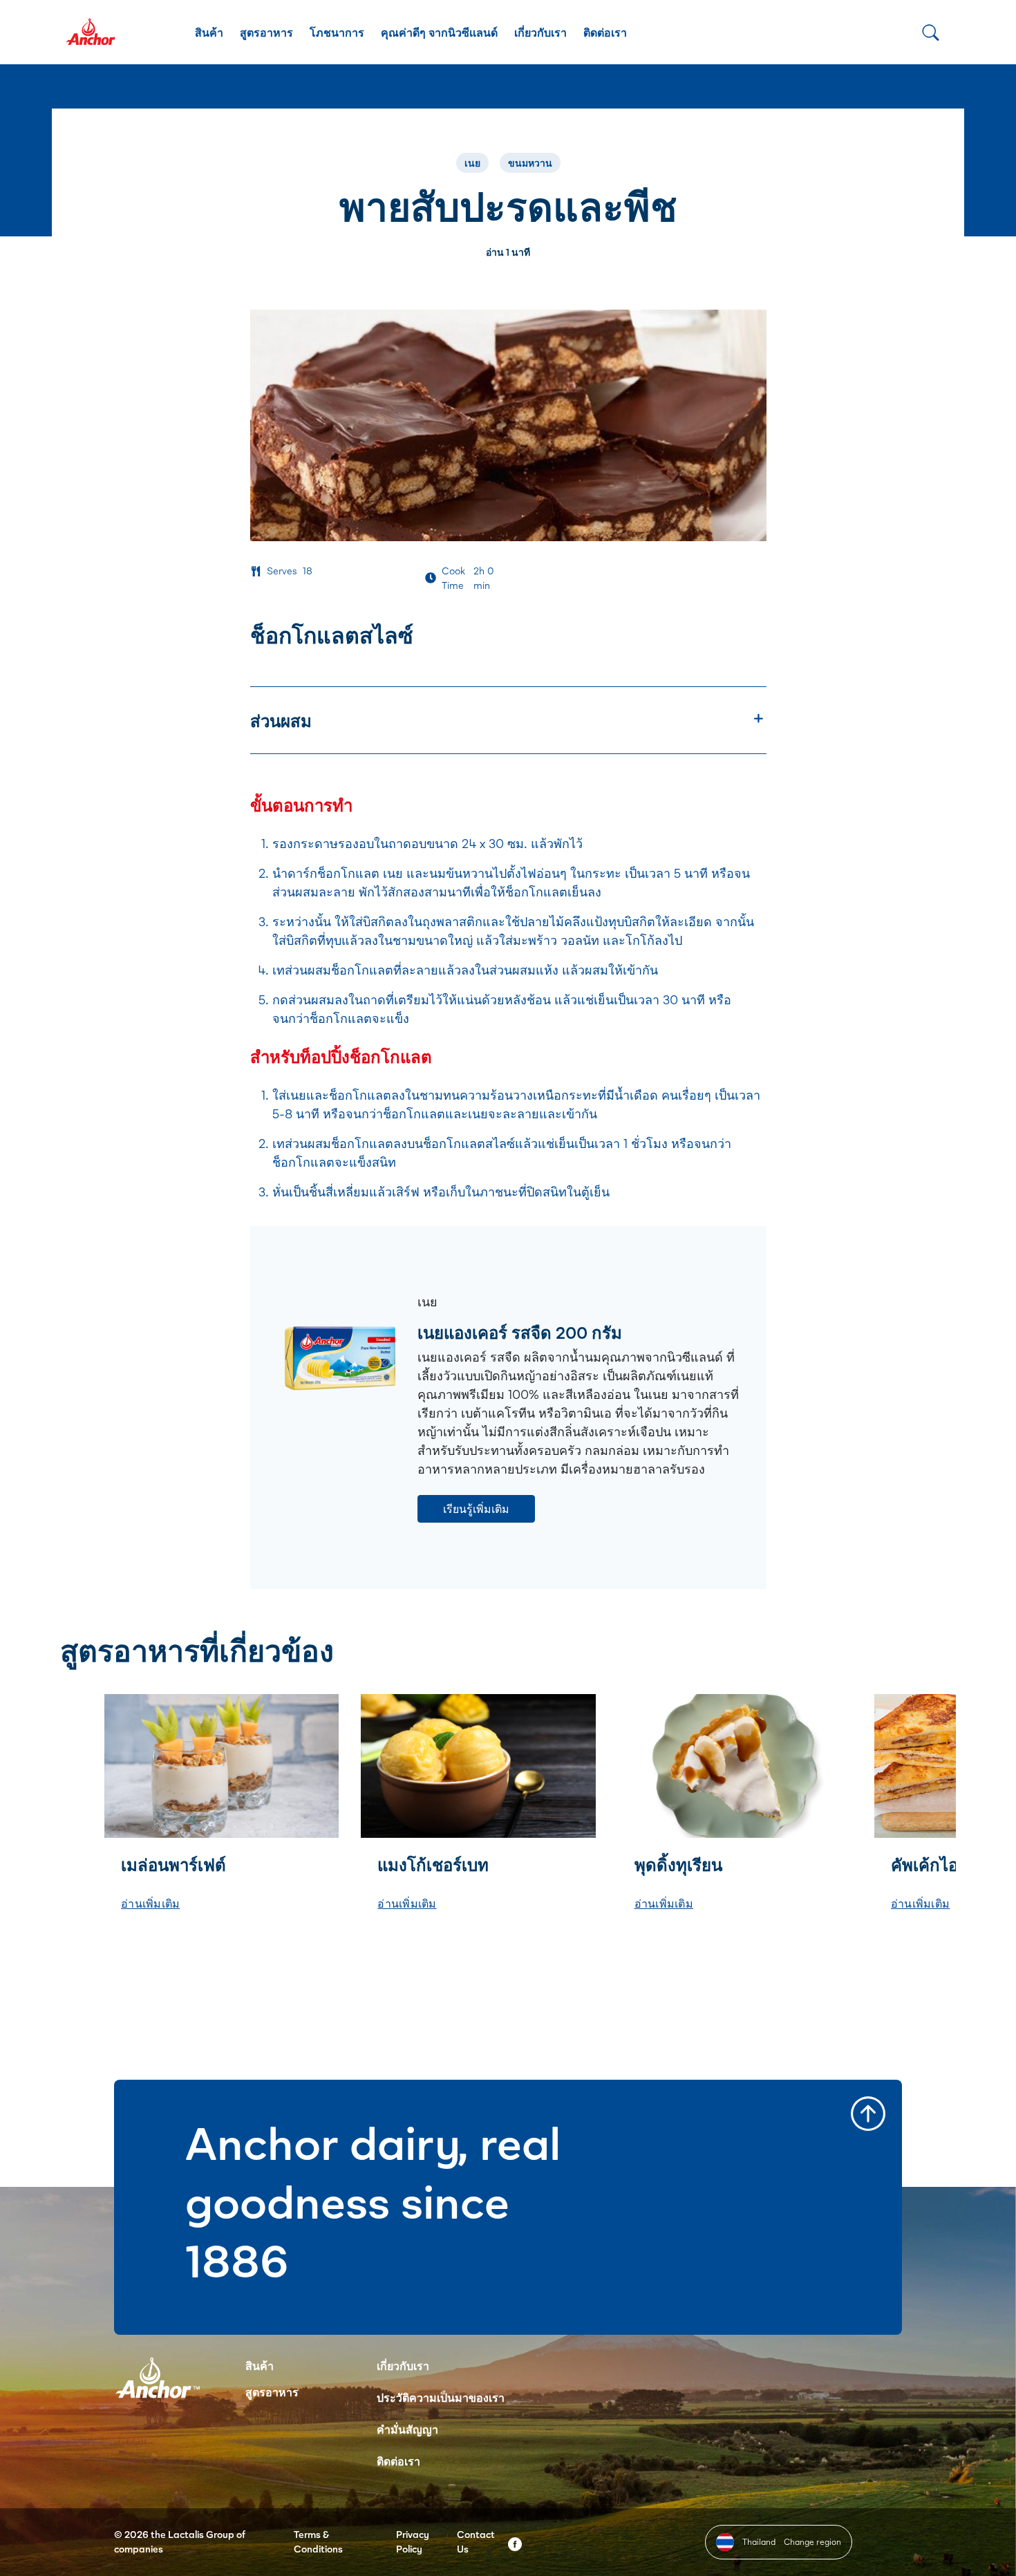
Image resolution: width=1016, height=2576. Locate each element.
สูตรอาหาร (266, 32)
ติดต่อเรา (605, 32)
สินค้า (209, 32)
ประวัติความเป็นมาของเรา (441, 2397)
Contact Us (476, 2541)
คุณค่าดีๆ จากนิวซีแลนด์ (439, 32)
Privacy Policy (413, 2541)
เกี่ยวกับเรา (540, 32)
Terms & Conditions (318, 2541)
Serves (282, 571)
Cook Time (453, 578)
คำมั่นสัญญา (407, 2429)
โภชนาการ (337, 32)
